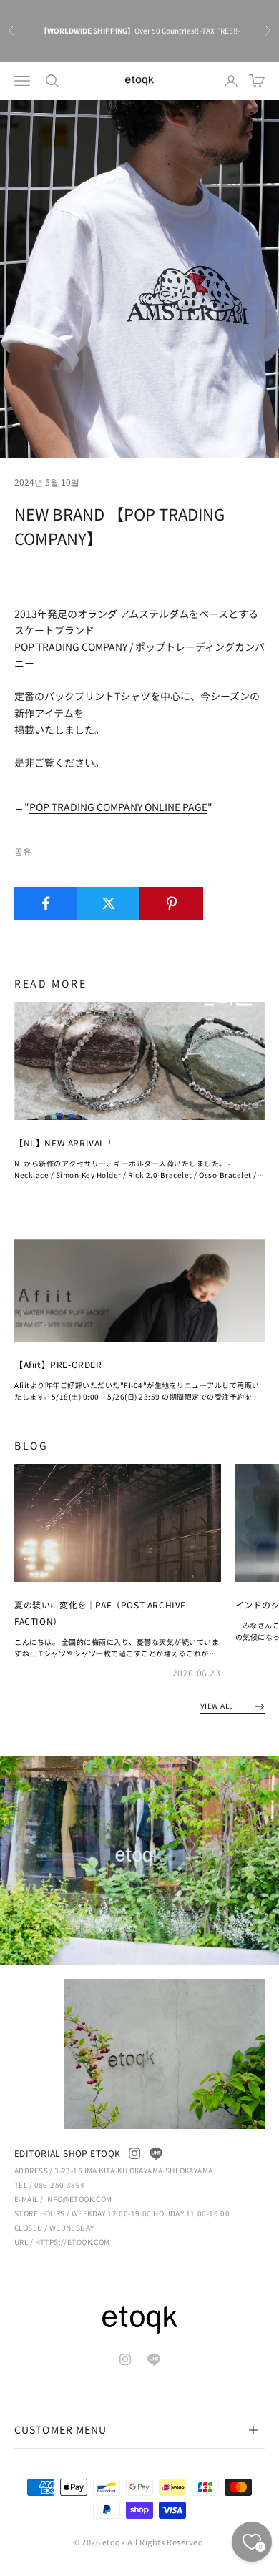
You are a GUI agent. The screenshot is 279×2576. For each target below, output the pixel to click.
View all (218, 1705)
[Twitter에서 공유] (108, 903)
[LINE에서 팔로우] (156, 2153)
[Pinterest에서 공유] (171, 903)
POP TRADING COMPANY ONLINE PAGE (118, 807)
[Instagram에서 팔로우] (134, 2153)
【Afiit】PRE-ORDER (58, 1364)
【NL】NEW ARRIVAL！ (64, 1142)
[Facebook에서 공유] (45, 903)
